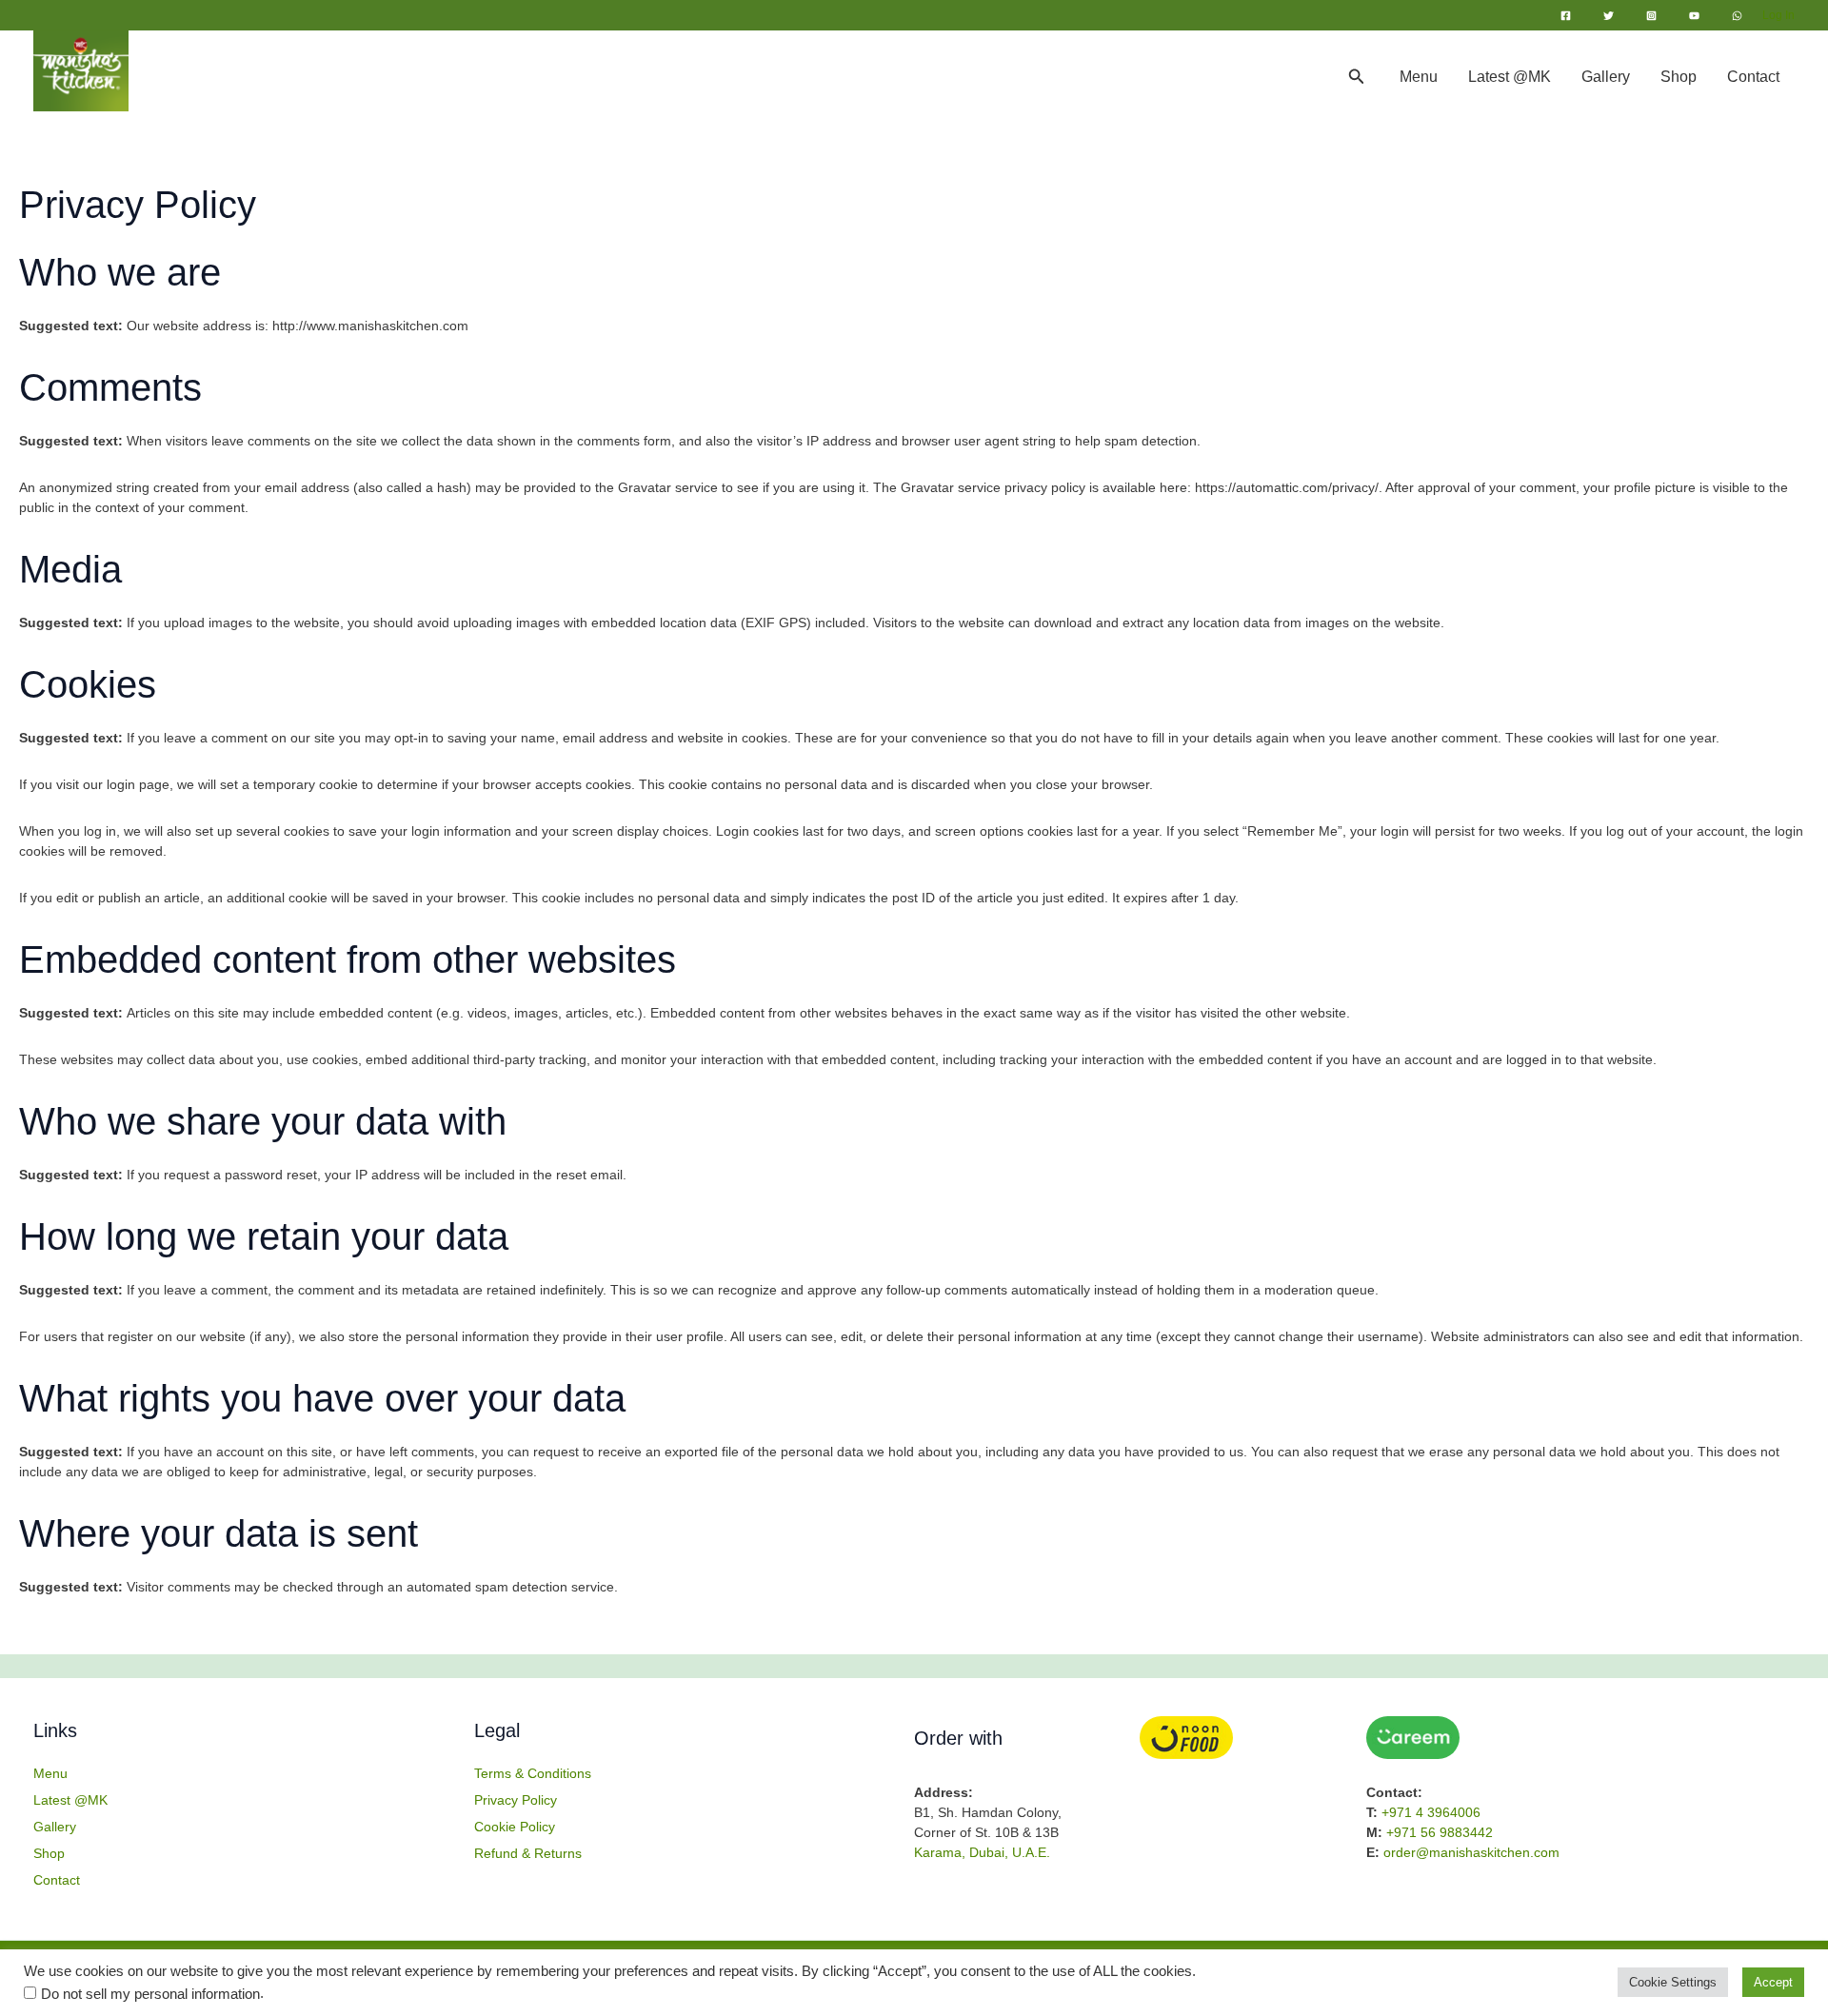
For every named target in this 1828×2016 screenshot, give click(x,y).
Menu (1419, 77)
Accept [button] (1773, 1982)
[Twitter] (1609, 16)
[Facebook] (1566, 16)
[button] (1357, 77)
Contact (1753, 77)
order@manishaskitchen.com (1471, 1852)
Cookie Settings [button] (1673, 1982)
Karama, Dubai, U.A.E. (982, 1852)
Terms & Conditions (533, 1773)
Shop (1679, 77)
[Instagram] (1651, 16)
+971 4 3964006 (1431, 1812)
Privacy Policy (516, 1800)
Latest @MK (1510, 77)
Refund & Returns (528, 1853)
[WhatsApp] (1737, 16)
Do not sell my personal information (150, 1994)
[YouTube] (1694, 16)
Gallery (1606, 77)
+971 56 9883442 (1440, 1832)
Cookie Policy (515, 1827)
